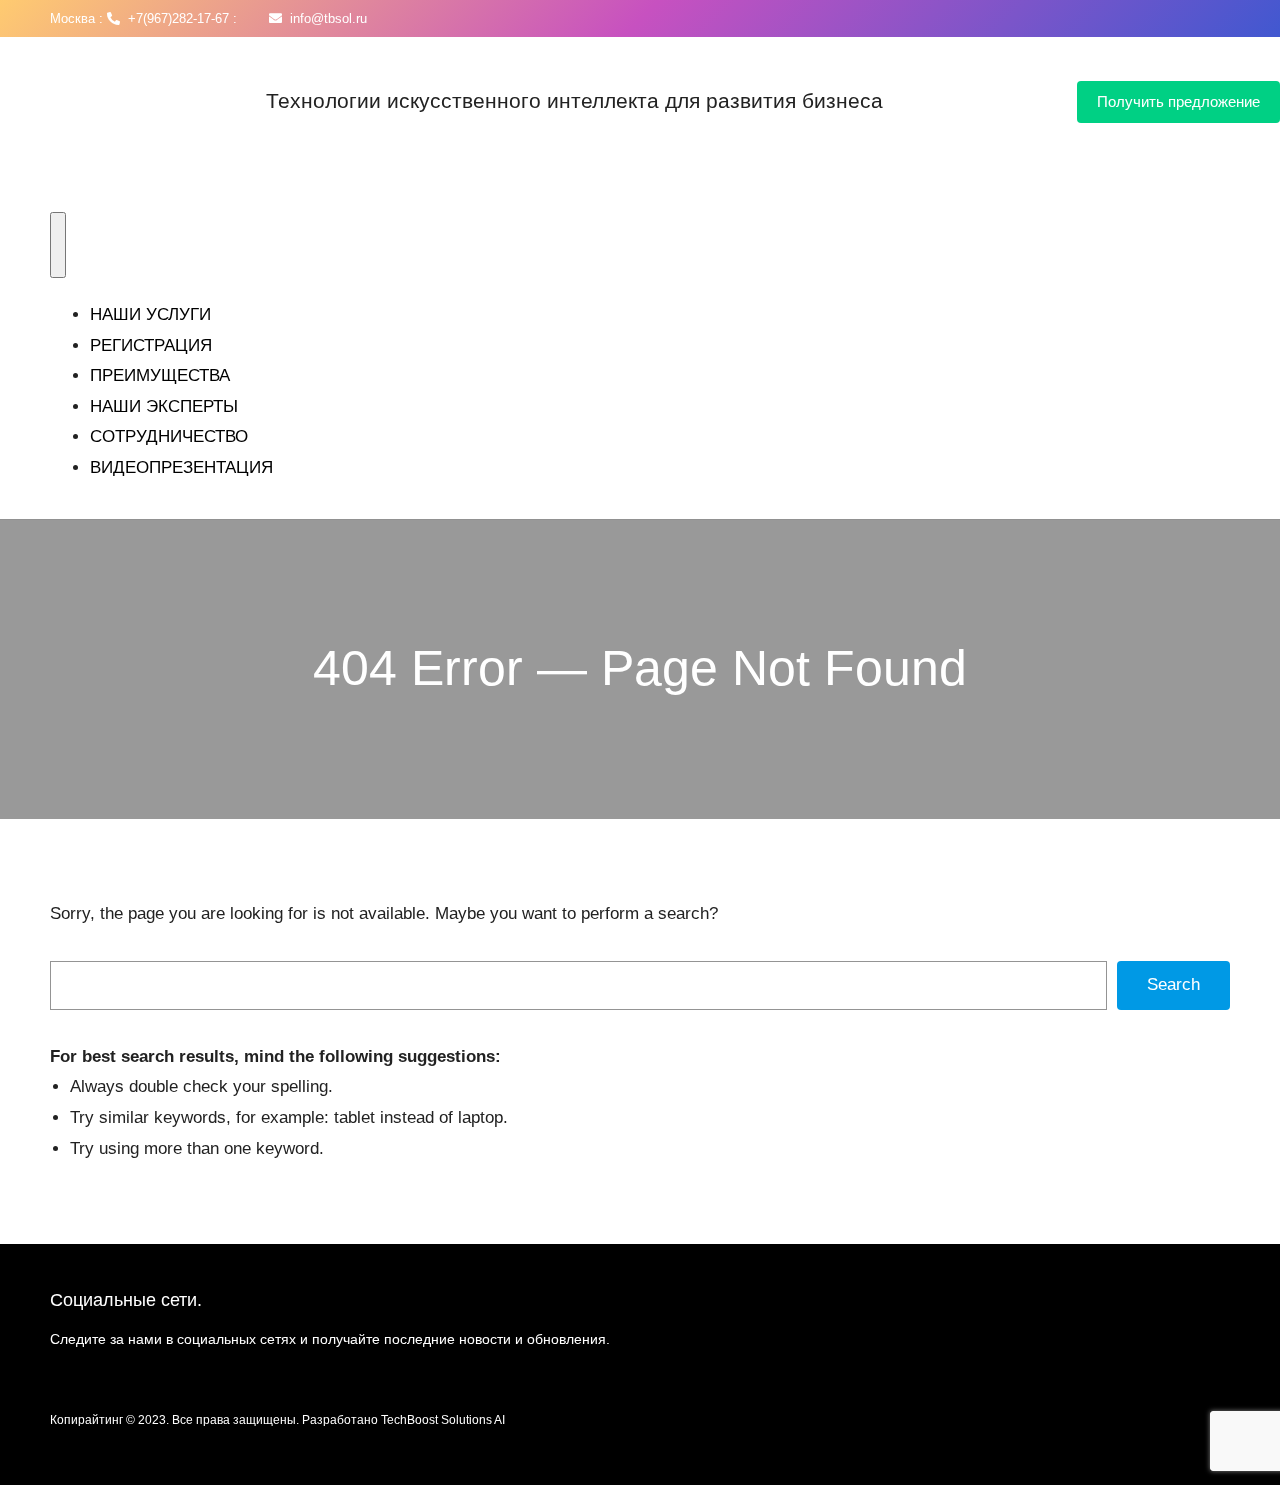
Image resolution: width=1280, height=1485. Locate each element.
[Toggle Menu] (58, 245)
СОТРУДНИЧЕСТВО (169, 436)
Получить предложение (1178, 101)
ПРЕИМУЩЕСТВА (160, 375)
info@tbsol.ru (324, 18)
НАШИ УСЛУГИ (150, 314)
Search (1173, 984)
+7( (133, 18)
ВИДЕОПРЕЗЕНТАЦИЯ (181, 467)
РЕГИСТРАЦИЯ (151, 345)
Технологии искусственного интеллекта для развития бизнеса (574, 101)
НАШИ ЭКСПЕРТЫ (164, 406)
